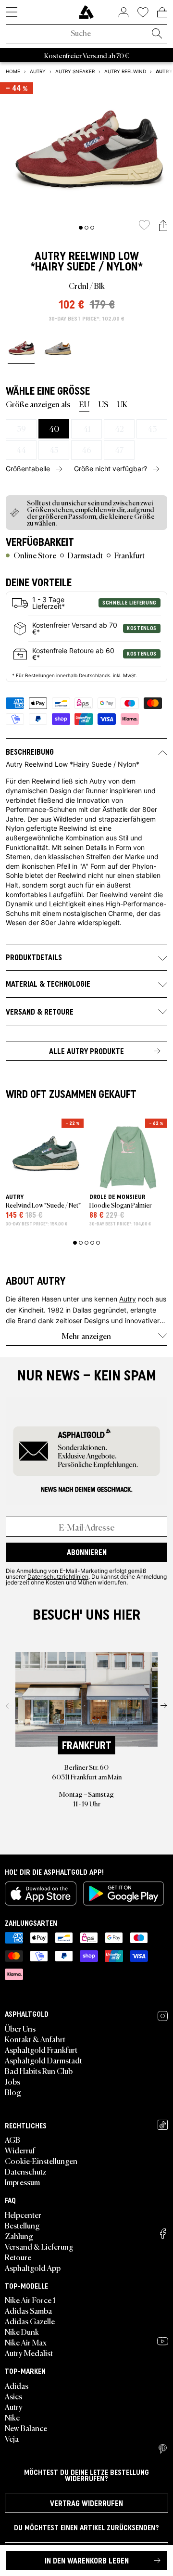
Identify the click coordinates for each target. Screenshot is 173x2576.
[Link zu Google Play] (124, 1893)
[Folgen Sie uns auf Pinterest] (163, 2449)
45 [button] (54, 450)
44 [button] (21, 450)
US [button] (103, 404)
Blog (13, 2092)
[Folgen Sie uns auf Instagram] (163, 2016)
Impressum (22, 2182)
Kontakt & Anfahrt (35, 2039)
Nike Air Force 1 (30, 2300)
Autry (50, 256)
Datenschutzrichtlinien (58, 1576)
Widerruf (20, 2150)
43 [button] (152, 428)
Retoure (18, 2257)
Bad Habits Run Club (39, 2071)
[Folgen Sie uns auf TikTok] (163, 2125)
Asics (13, 2396)
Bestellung (22, 2225)
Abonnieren (87, 1552)
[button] (163, 226)
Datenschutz (25, 2171)
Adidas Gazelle (30, 2321)
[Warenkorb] (162, 12)
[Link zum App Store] (41, 1893)
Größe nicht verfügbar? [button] (111, 469)
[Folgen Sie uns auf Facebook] (163, 2234)
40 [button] (54, 428)
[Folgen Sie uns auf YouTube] (163, 2341)
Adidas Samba (28, 2310)
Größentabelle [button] (28, 469)
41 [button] (87, 428)
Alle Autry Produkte (86, 1051)
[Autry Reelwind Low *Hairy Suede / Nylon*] (21, 348)
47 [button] (119, 450)
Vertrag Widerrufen (86, 2503)
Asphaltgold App (33, 2267)
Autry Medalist (29, 2353)
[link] (86, 12)
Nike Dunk (22, 2331)
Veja (12, 2438)
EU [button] (84, 404)
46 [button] (86, 450)
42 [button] (119, 428)
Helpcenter (23, 2215)
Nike (12, 2417)
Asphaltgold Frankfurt (41, 2049)
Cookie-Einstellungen (41, 2161)
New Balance (26, 2428)
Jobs (12, 2081)
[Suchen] (157, 34)
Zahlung (19, 2236)
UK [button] (122, 404)
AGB (12, 2139)
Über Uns (20, 2028)
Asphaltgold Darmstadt (43, 2060)
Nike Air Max (26, 2342)
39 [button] (21, 428)
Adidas (17, 2385)
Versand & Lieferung (39, 2246)
